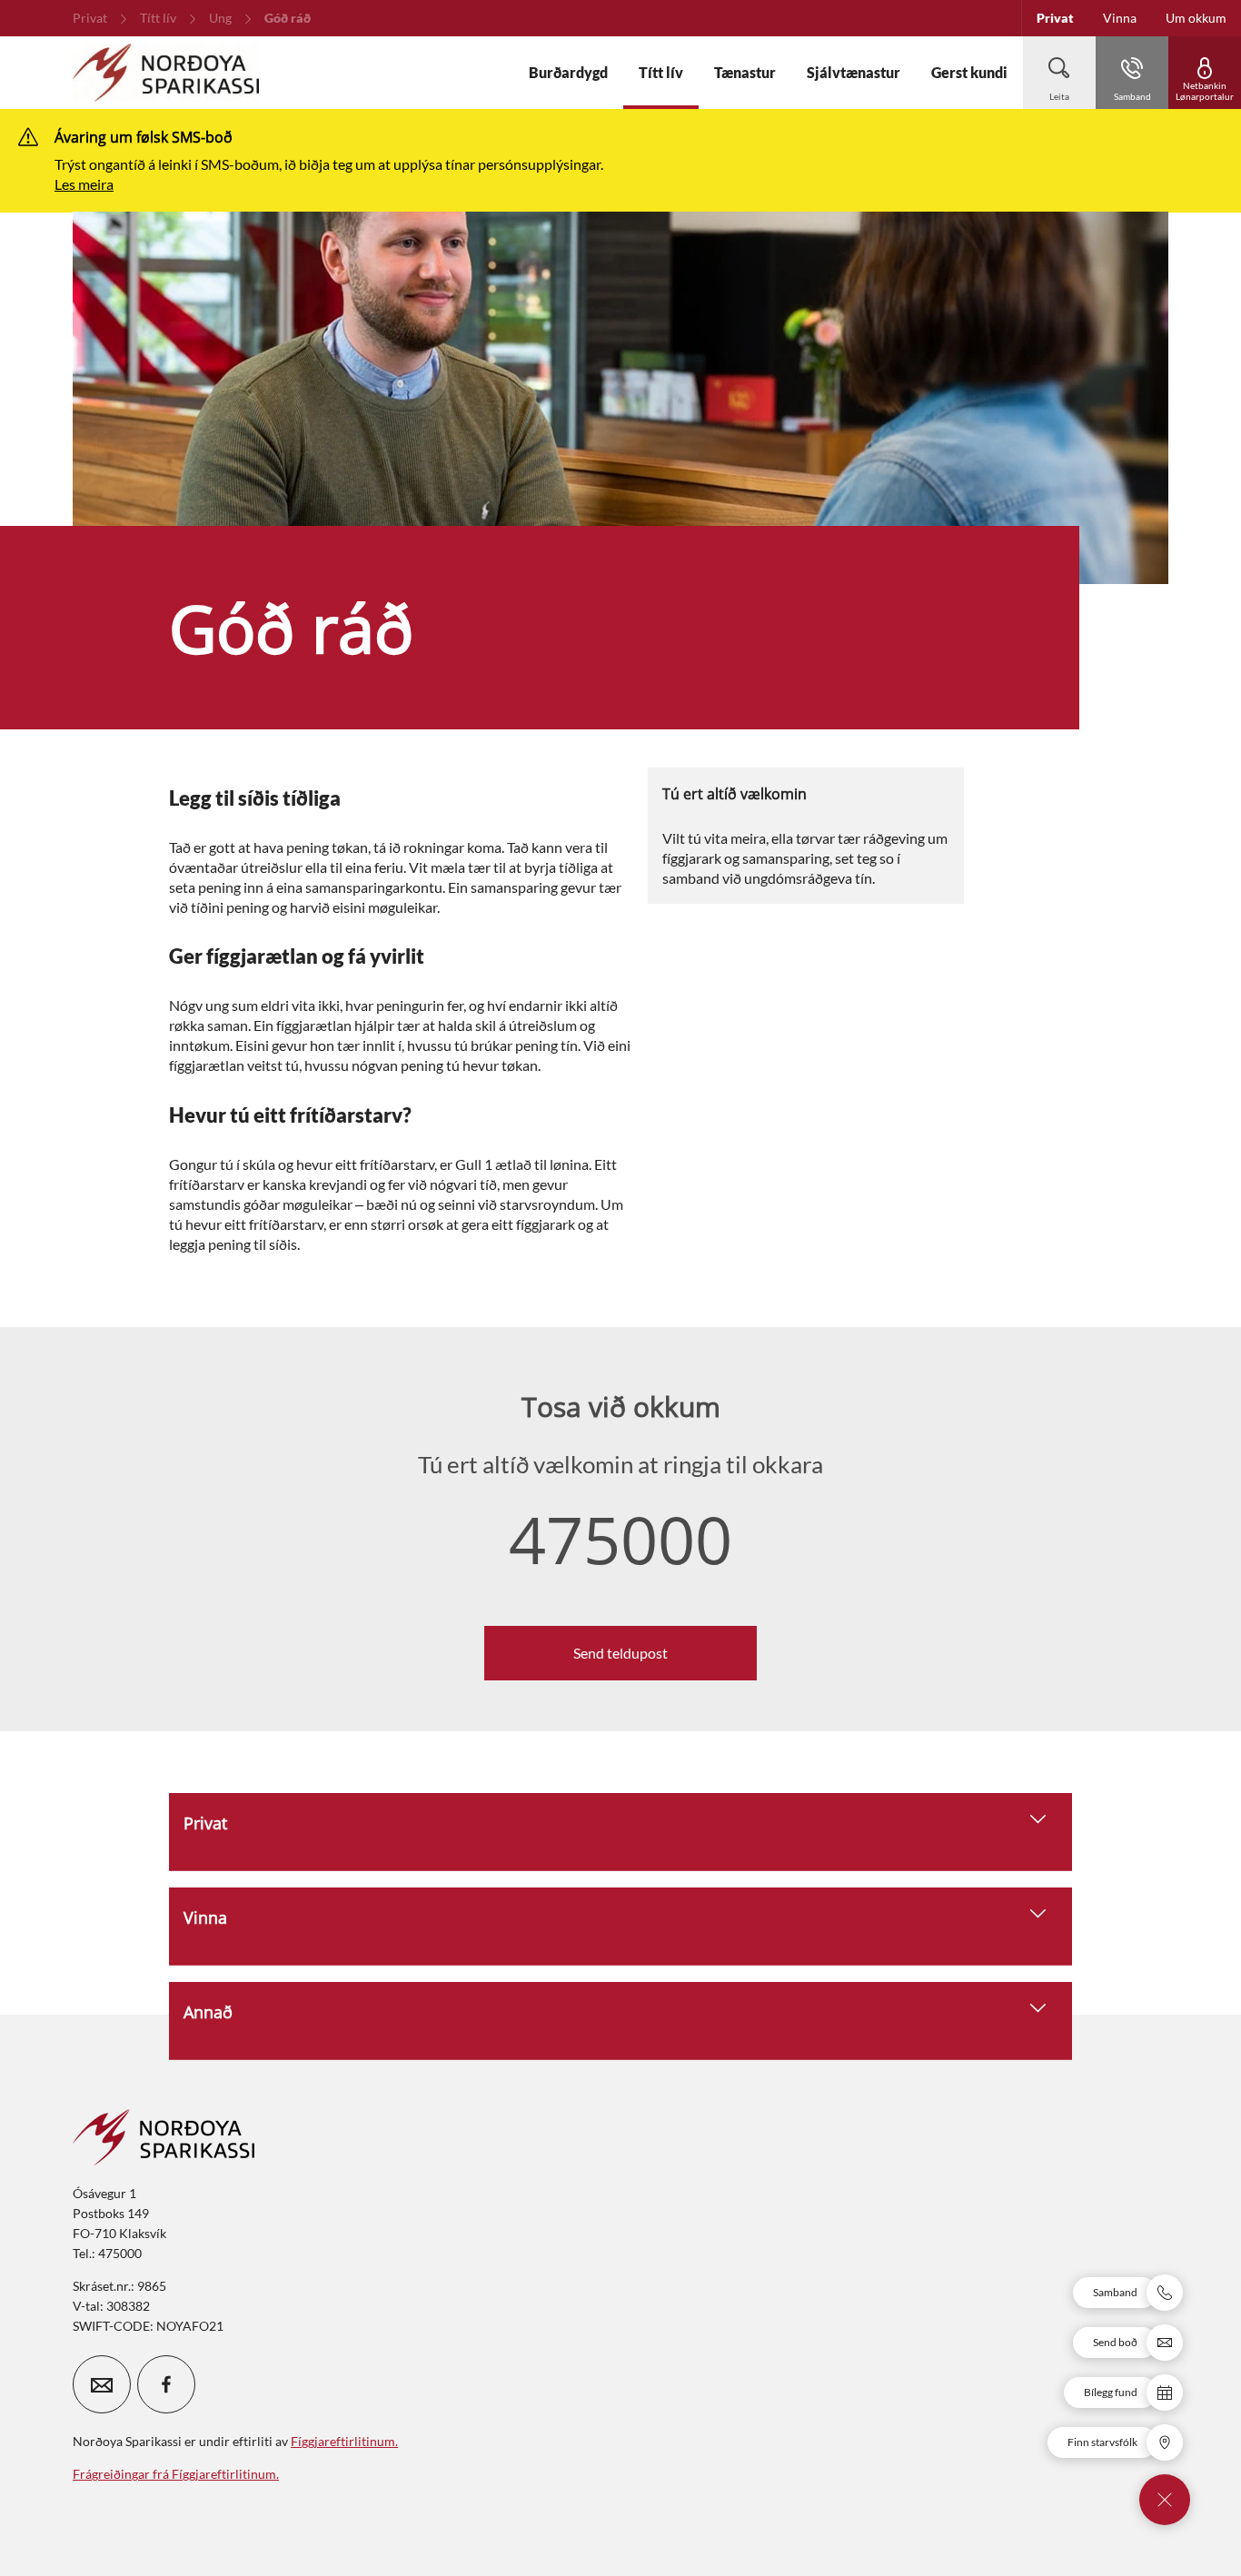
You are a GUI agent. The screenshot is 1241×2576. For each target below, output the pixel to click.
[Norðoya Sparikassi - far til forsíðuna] (166, 73)
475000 (620, 1539)
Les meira (84, 184)
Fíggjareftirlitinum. (344, 2441)
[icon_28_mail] (102, 2384)
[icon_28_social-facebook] (166, 2384)
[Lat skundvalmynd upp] (1165, 2500)
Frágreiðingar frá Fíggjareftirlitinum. (176, 2474)
